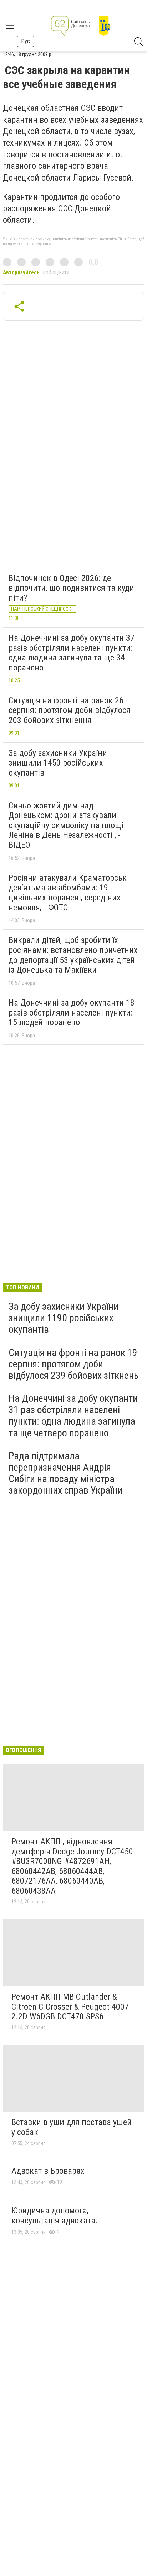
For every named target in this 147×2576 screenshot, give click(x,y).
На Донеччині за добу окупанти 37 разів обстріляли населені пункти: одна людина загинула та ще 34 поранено (72, 653)
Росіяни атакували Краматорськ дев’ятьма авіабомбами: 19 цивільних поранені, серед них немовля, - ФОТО (68, 893)
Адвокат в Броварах (48, 2171)
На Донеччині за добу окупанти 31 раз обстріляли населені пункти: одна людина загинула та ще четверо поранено (73, 1416)
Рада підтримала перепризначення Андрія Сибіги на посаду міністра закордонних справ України (65, 1473)
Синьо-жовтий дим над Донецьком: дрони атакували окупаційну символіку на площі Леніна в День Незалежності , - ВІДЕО (66, 825)
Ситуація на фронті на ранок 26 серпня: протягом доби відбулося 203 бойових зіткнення (70, 710)
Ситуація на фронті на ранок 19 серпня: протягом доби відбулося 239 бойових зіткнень (73, 1364)
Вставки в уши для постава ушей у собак (72, 2127)
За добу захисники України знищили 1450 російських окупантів (58, 763)
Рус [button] (26, 41)
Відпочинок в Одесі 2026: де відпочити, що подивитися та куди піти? (71, 588)
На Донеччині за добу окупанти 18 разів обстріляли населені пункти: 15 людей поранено (72, 1012)
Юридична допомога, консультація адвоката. (55, 2216)
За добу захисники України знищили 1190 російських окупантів (64, 1318)
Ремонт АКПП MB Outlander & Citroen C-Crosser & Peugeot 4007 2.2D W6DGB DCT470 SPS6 (70, 2007)
